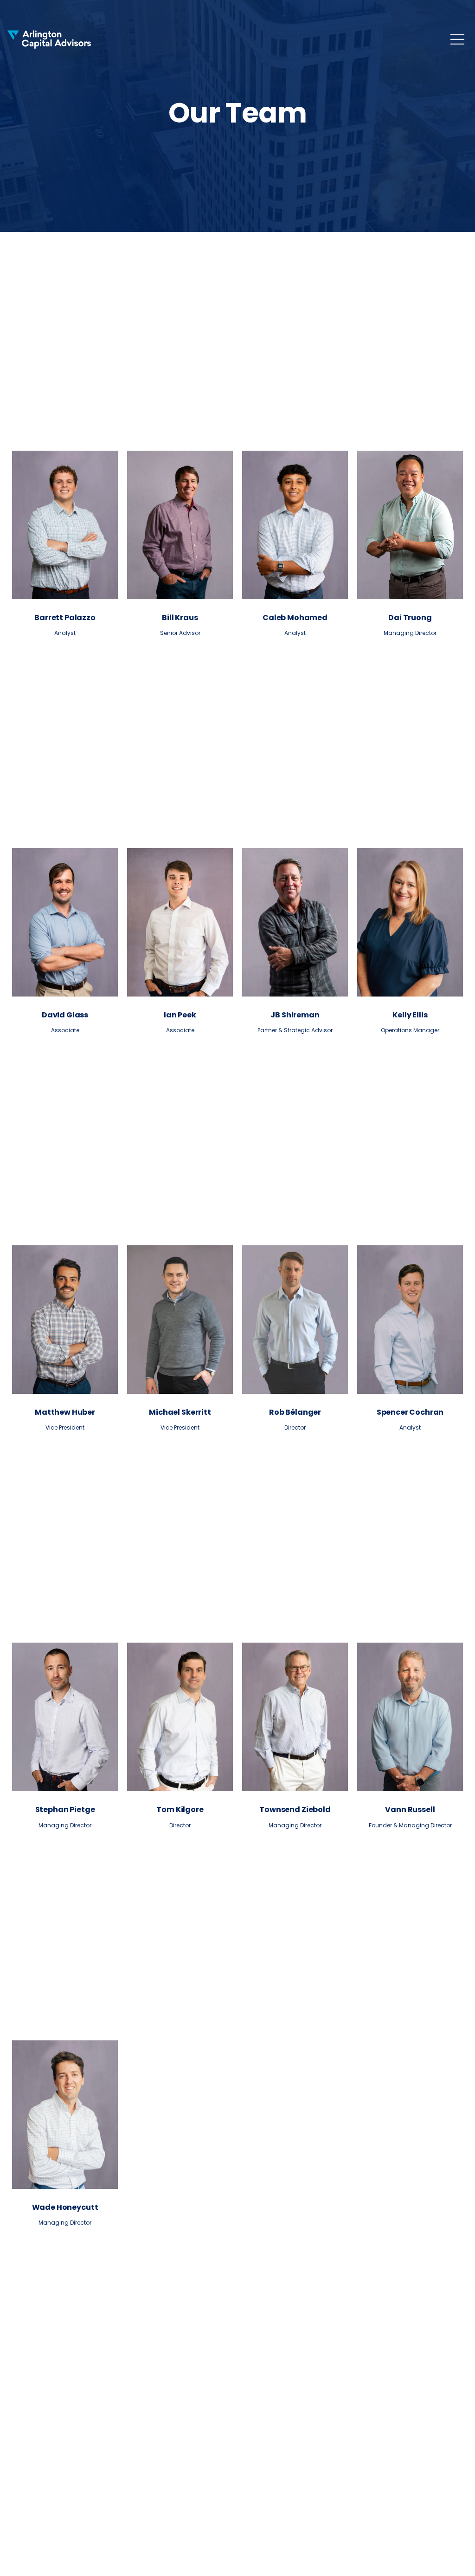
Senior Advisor (180, 633)
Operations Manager (410, 1030)
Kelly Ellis (410, 1015)
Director (295, 1427)
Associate (65, 1030)
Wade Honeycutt (65, 2207)
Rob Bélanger (295, 1412)
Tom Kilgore (180, 1809)
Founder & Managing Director (410, 1825)
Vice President (65, 1427)
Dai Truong (410, 618)
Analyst (65, 633)
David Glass (65, 1015)
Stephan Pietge (65, 1809)
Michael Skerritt (180, 1412)
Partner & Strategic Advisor (295, 1030)
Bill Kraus (180, 618)
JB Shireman (295, 1015)
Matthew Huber (65, 1412)
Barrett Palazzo (65, 618)
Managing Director (410, 633)
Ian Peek (180, 1015)
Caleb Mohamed (295, 618)
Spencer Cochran (410, 1412)
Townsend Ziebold (295, 1809)
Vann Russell (410, 1809)
